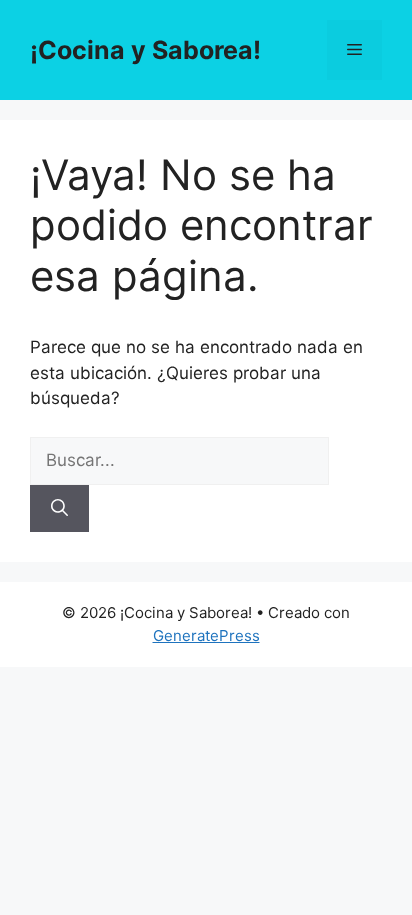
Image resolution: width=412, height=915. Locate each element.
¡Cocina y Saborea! (145, 50)
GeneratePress (206, 635)
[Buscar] (59, 509)
